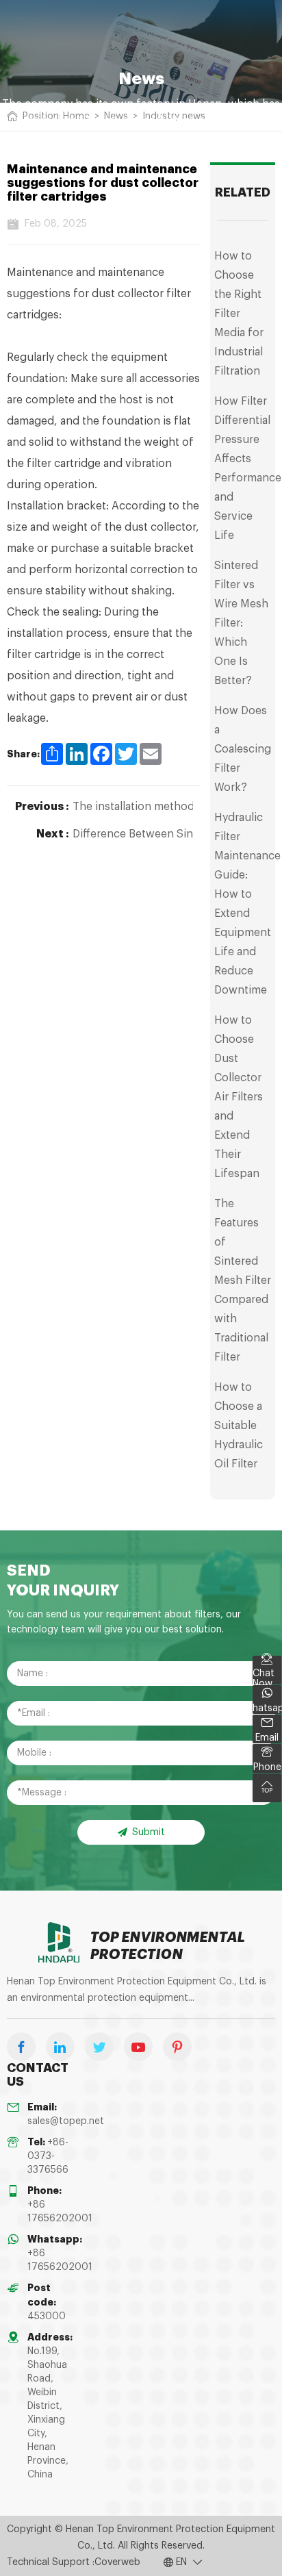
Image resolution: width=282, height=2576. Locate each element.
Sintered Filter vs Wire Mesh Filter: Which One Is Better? (241, 623)
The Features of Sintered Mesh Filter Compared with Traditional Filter (243, 1280)
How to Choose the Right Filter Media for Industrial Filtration (239, 314)
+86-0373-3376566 (48, 2156)
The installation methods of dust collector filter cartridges (133, 807)
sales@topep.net (66, 2121)
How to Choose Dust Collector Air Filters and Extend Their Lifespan (239, 1097)
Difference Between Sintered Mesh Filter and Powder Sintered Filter (133, 834)
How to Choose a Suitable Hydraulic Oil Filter (239, 1426)
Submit (149, 1832)
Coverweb (117, 2562)
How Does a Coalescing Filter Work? (243, 749)
